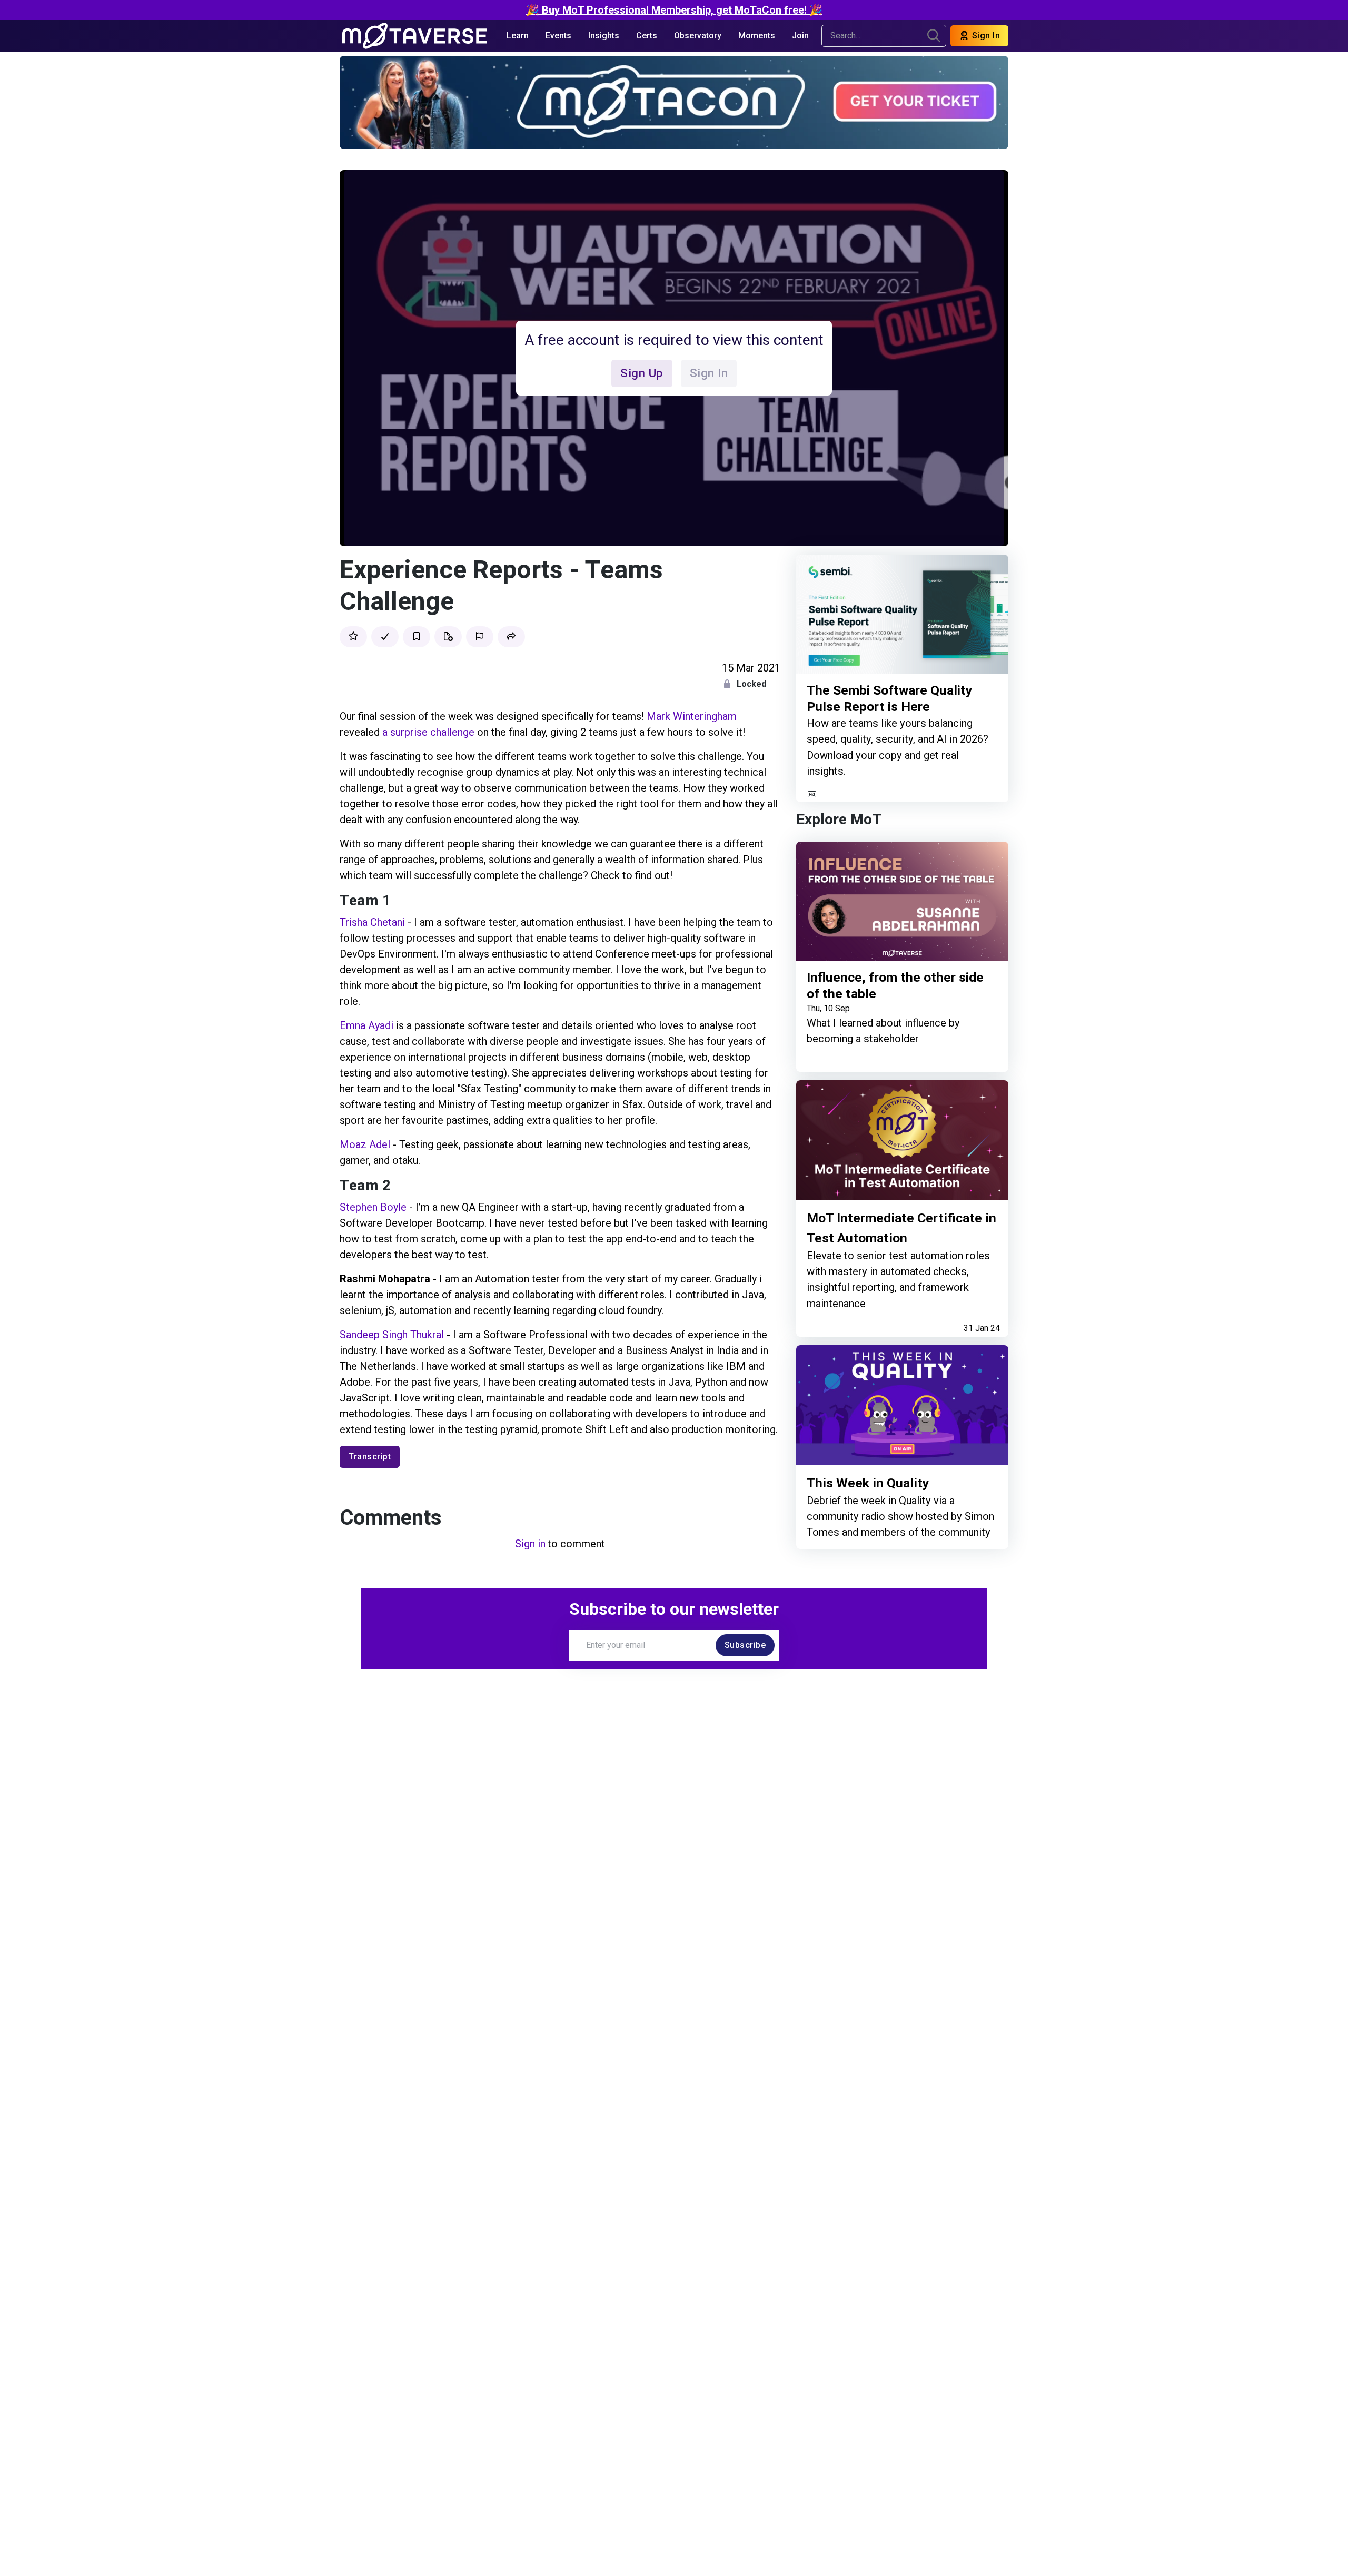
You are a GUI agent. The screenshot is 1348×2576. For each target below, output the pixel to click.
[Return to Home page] (415, 36)
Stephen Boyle (373, 1207)
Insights (604, 36)
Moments (757, 36)
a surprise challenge (428, 732)
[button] (511, 637)
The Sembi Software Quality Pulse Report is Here (889, 699)
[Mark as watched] (385, 637)
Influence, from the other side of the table (895, 986)
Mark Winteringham (692, 716)
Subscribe (745, 1645)
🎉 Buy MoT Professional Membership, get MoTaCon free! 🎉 (674, 10)
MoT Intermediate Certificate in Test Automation (901, 1228)
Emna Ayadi (366, 1025)
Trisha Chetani (372, 922)
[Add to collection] (448, 637)
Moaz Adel (365, 1144)
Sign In (985, 36)
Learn (518, 36)
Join (800, 36)
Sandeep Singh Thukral (392, 1335)
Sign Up (642, 373)
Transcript (370, 1457)
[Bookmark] (417, 637)
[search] (934, 36)
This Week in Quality (868, 1483)
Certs (647, 36)
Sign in (530, 1544)
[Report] (480, 637)
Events (558, 36)
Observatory (698, 36)
